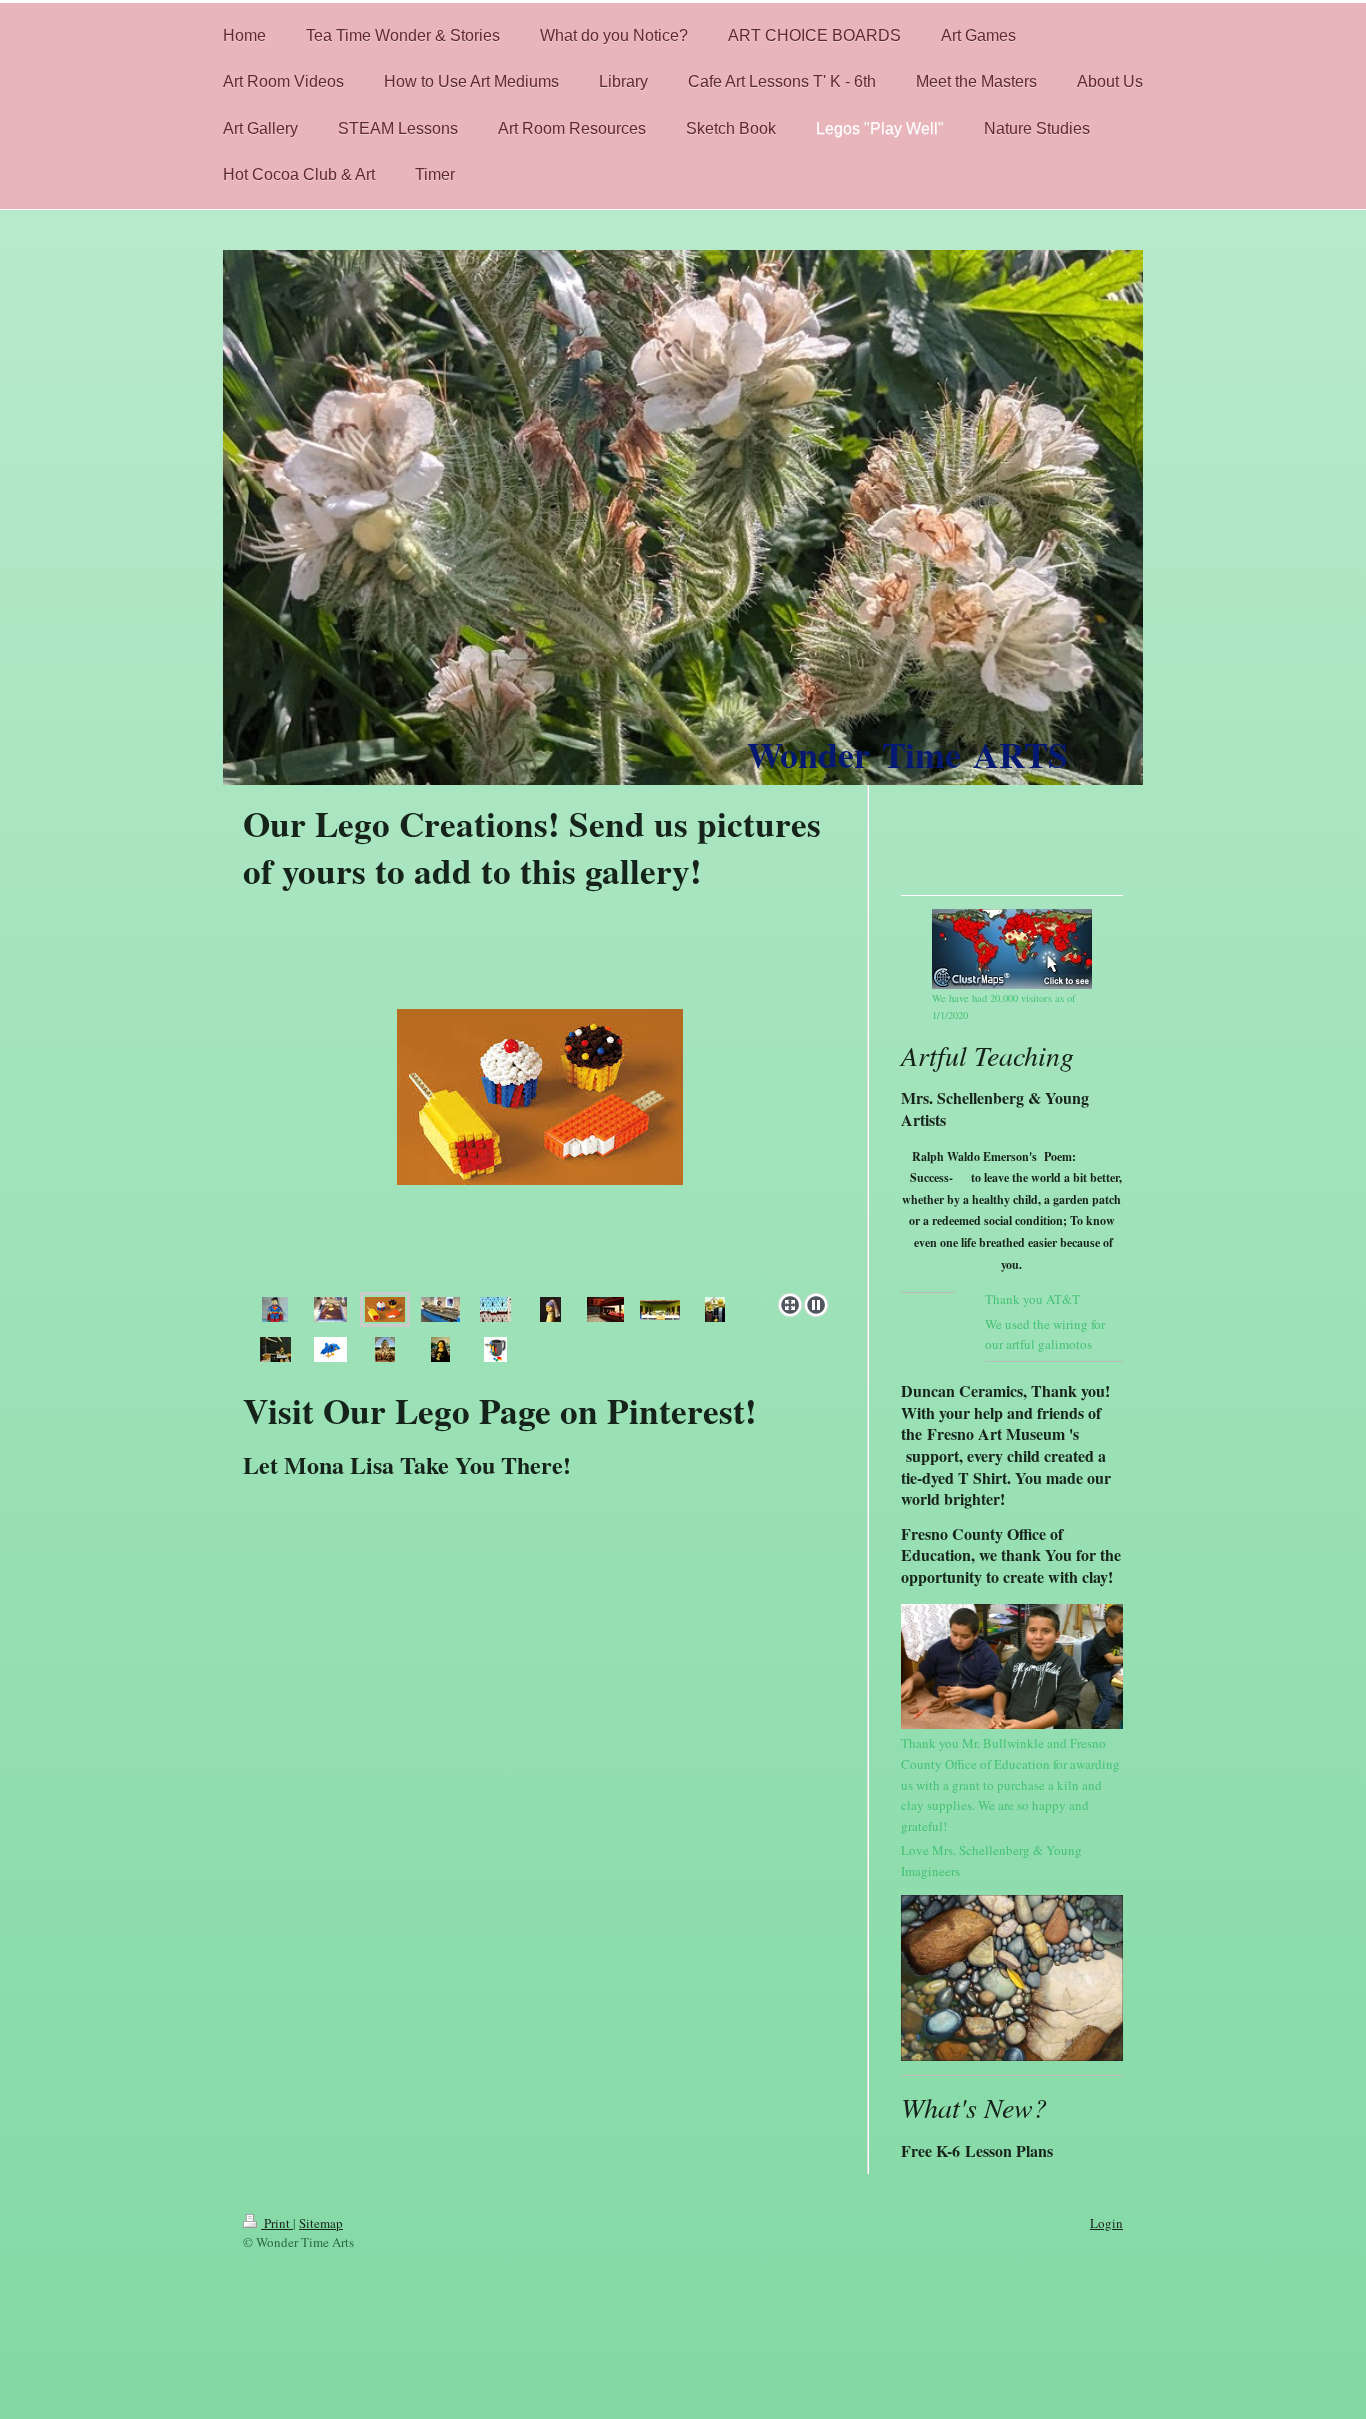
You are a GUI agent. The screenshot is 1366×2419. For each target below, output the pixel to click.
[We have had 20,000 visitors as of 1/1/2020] (1012, 949)
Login (1106, 2223)
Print (277, 2223)
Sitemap (321, 2223)
